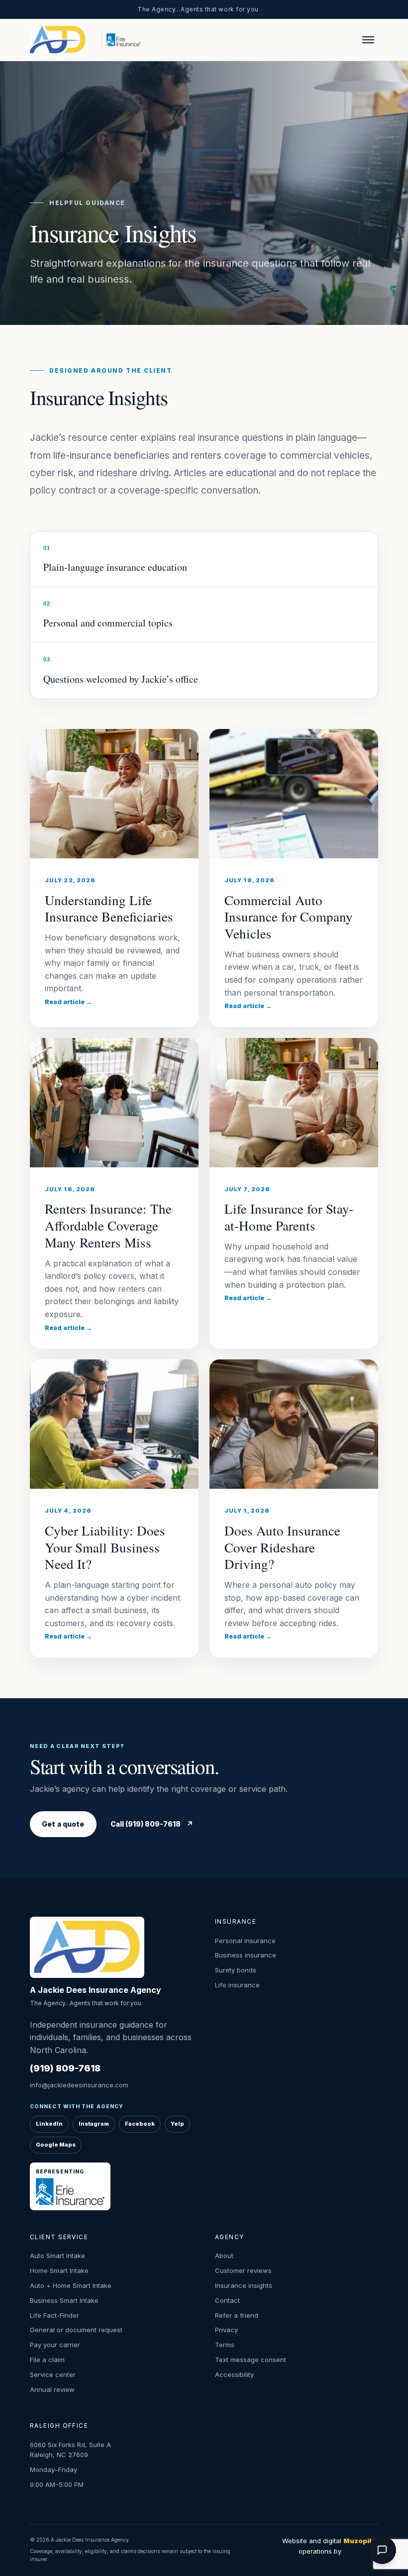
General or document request (76, 2330)
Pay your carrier (55, 2345)
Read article (68, 1002)
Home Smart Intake (59, 2270)
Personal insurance (245, 1941)
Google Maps (56, 2145)
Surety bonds (236, 1970)
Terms (225, 2345)
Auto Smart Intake (57, 2256)
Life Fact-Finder (54, 2315)
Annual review (52, 2389)
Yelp (177, 2124)
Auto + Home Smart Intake (71, 2285)
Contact (227, 2300)
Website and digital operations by (330, 2546)
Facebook (140, 2124)
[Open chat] (382, 2550)
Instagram (94, 2124)
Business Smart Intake (64, 2300)
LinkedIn (49, 2124)
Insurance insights (244, 2285)
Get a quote (63, 1824)
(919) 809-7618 (65, 2068)
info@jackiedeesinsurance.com (79, 2085)
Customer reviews (243, 2270)
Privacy (226, 2330)
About (224, 2256)
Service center (53, 2374)
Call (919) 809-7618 (152, 1824)
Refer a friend (237, 2315)
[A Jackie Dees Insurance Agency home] (63, 40)
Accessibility (234, 2374)
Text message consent (251, 2360)
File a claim (47, 2360)
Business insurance (246, 1955)
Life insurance (237, 1985)
